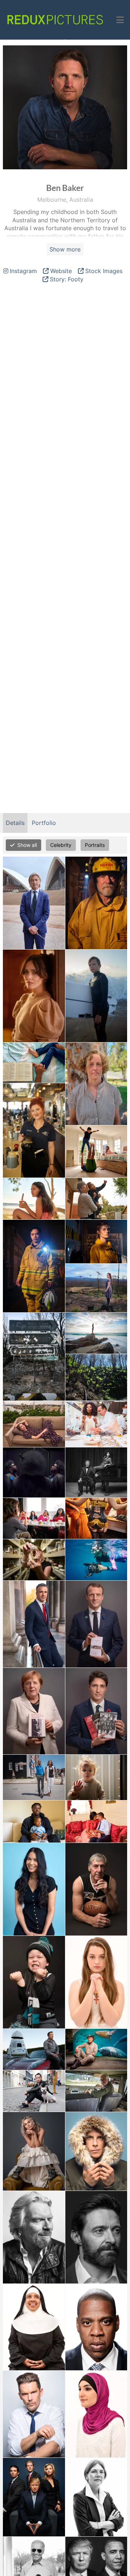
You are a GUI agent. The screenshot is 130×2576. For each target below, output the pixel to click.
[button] (120, 20)
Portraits (95, 845)
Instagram (23, 271)
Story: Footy (67, 279)
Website (61, 271)
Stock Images (104, 271)
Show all (27, 845)
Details (15, 823)
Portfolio (44, 823)
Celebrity (61, 845)
